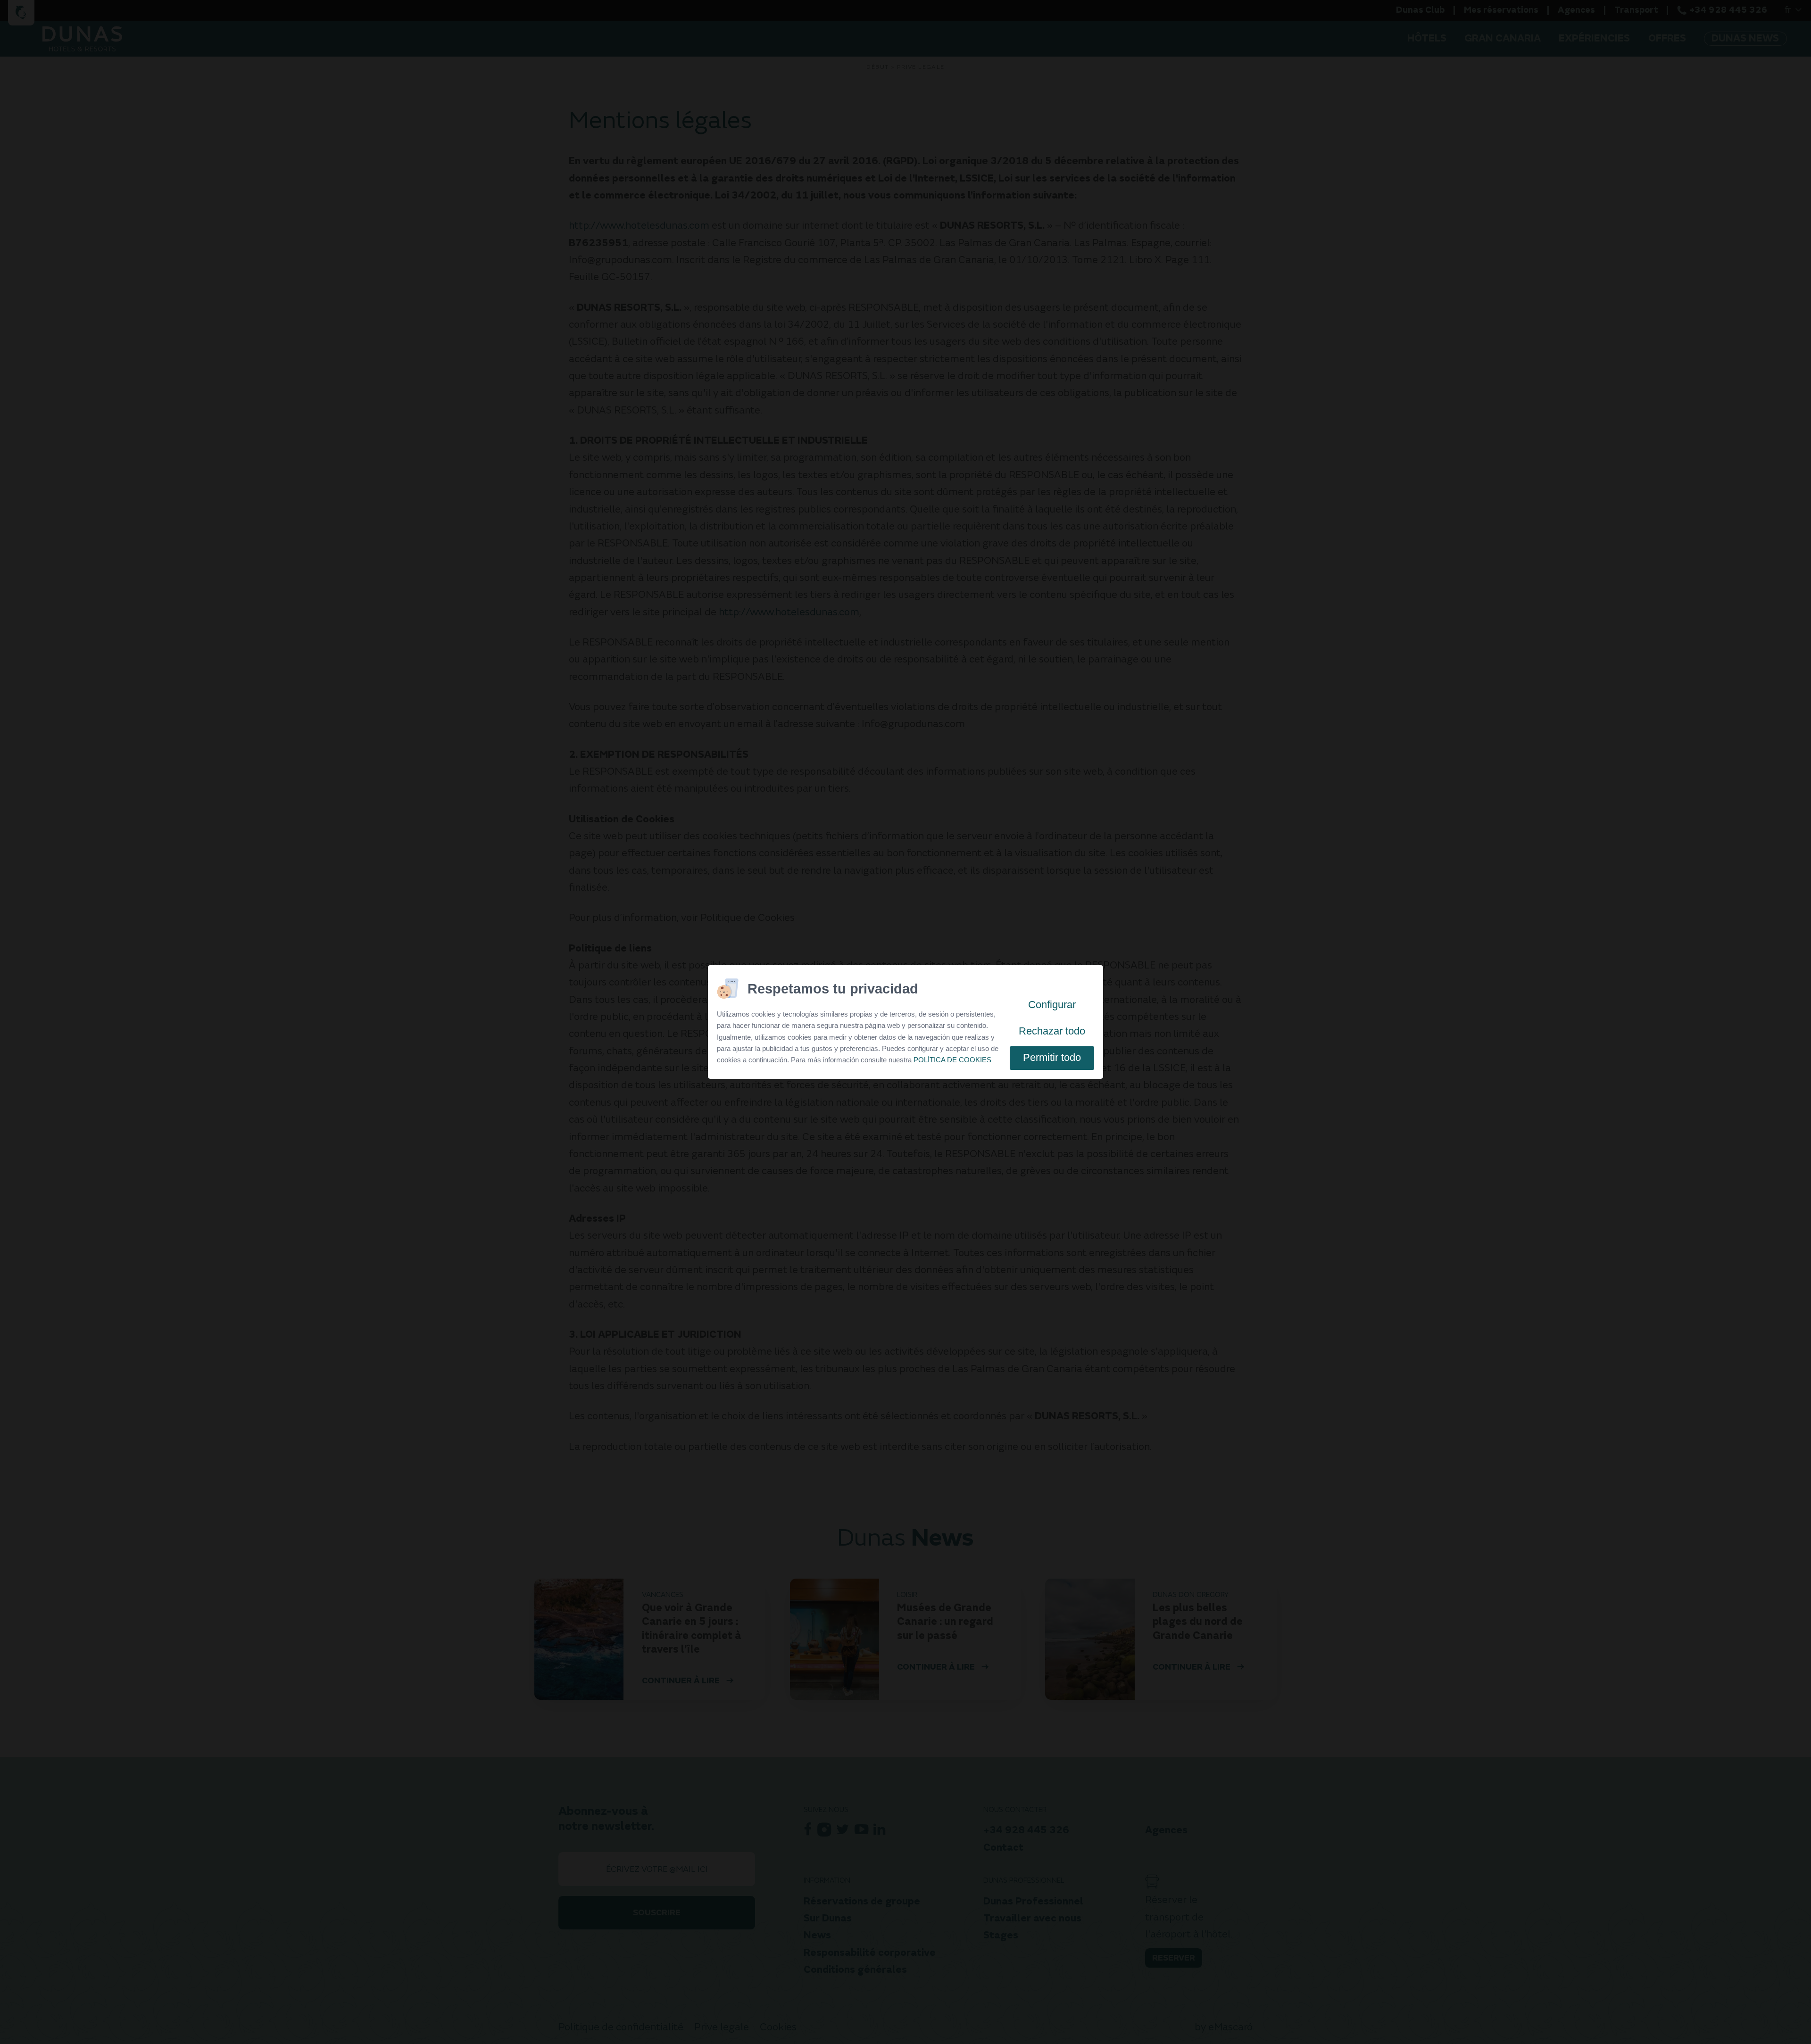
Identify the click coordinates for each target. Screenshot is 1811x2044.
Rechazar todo (1052, 1031)
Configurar (1052, 1005)
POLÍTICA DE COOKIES (952, 1060)
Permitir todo (1052, 1057)
